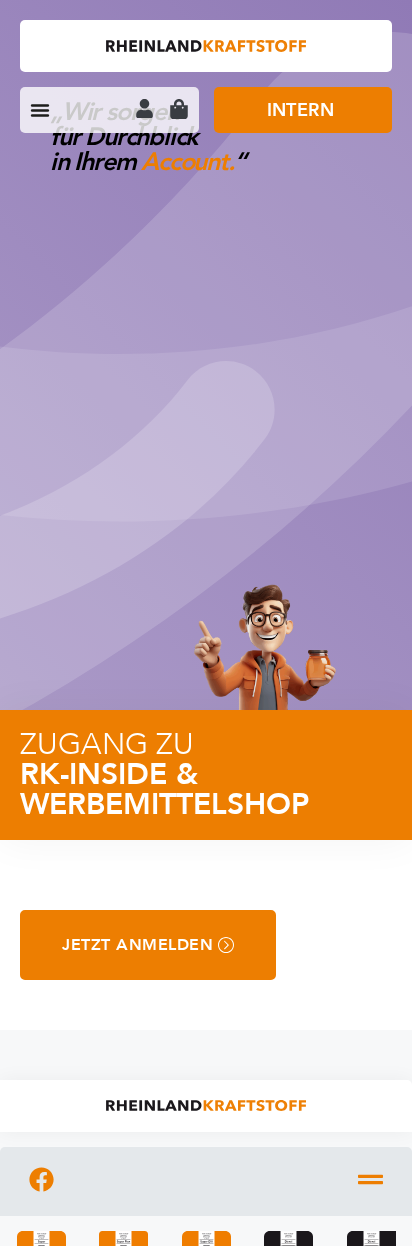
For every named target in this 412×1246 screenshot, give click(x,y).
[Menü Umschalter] (40, 110)
